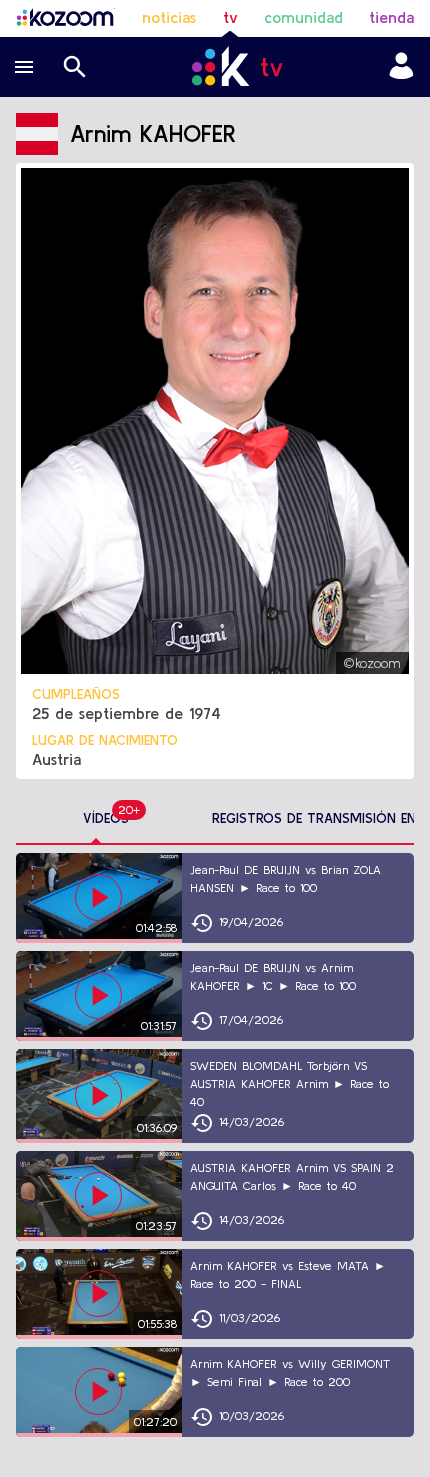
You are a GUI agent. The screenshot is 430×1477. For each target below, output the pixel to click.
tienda (391, 17)
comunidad (303, 17)
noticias (169, 17)
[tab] (106, 819)
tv (230, 17)
